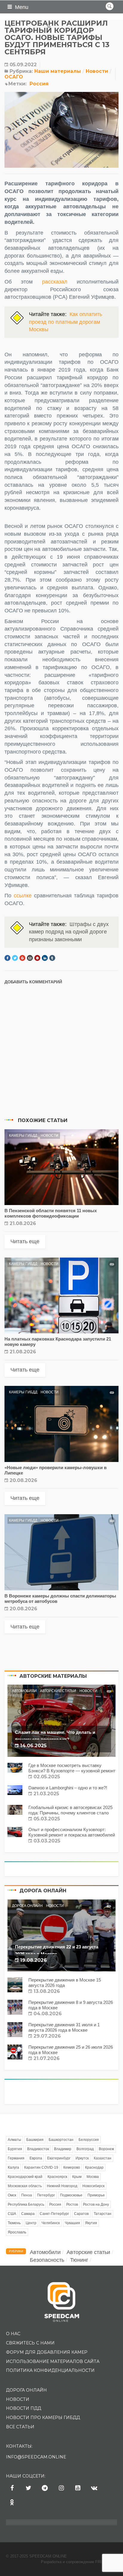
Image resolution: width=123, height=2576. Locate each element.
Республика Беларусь (26, 2204)
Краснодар (94, 2167)
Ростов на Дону (96, 2204)
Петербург (46, 2195)
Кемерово (72, 2167)
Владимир (63, 2149)
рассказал (55, 282)
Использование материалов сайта (53, 2361)
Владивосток (38, 2149)
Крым (77, 2177)
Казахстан (103, 2158)
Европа (36, 2158)
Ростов (72, 2204)
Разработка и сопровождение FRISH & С (79, 2562)
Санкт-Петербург (54, 2214)
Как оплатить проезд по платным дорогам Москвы (66, 322)
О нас (13, 2334)
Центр (31, 2223)
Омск (12, 2195)
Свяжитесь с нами (30, 2343)
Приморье (96, 2195)
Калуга (13, 2167)
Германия (16, 2158)
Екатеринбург (59, 2158)
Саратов (81, 2214)
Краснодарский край (25, 2177)
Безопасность (47, 2260)
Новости (97, 71)
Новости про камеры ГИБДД (43, 2418)
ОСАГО (14, 77)
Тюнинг (79, 2260)
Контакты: (19, 2446)
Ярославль (17, 2232)
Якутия (91, 2223)
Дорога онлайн (27, 1906)
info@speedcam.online (36, 2457)
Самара (28, 2214)
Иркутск (82, 2158)
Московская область (25, 2186)
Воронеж (106, 2149)
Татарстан (103, 2214)
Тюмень (14, 2223)
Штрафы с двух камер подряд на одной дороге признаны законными (69, 932)
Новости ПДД (24, 2408)
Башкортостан (61, 2140)
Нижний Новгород (62, 2186)
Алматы (14, 2140)
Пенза (27, 2195)
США (12, 2214)
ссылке (24, 896)
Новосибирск (93, 2186)
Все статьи (20, 2427)
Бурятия (15, 2149)
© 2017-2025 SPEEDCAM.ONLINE (36, 2556)
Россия (39, 84)
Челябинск (51, 2223)
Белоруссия (89, 2140)
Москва (93, 2177)
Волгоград (85, 2149)
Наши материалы (58, 71)
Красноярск (57, 2177)
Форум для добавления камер (47, 2352)
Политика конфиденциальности (50, 2370)
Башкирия (35, 2140)
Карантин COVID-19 (41, 2167)
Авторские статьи (58, 1691)
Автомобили (24, 1691)
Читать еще (25, 1241)
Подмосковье (71, 2195)
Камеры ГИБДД (23, 1136)
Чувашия (72, 2223)
